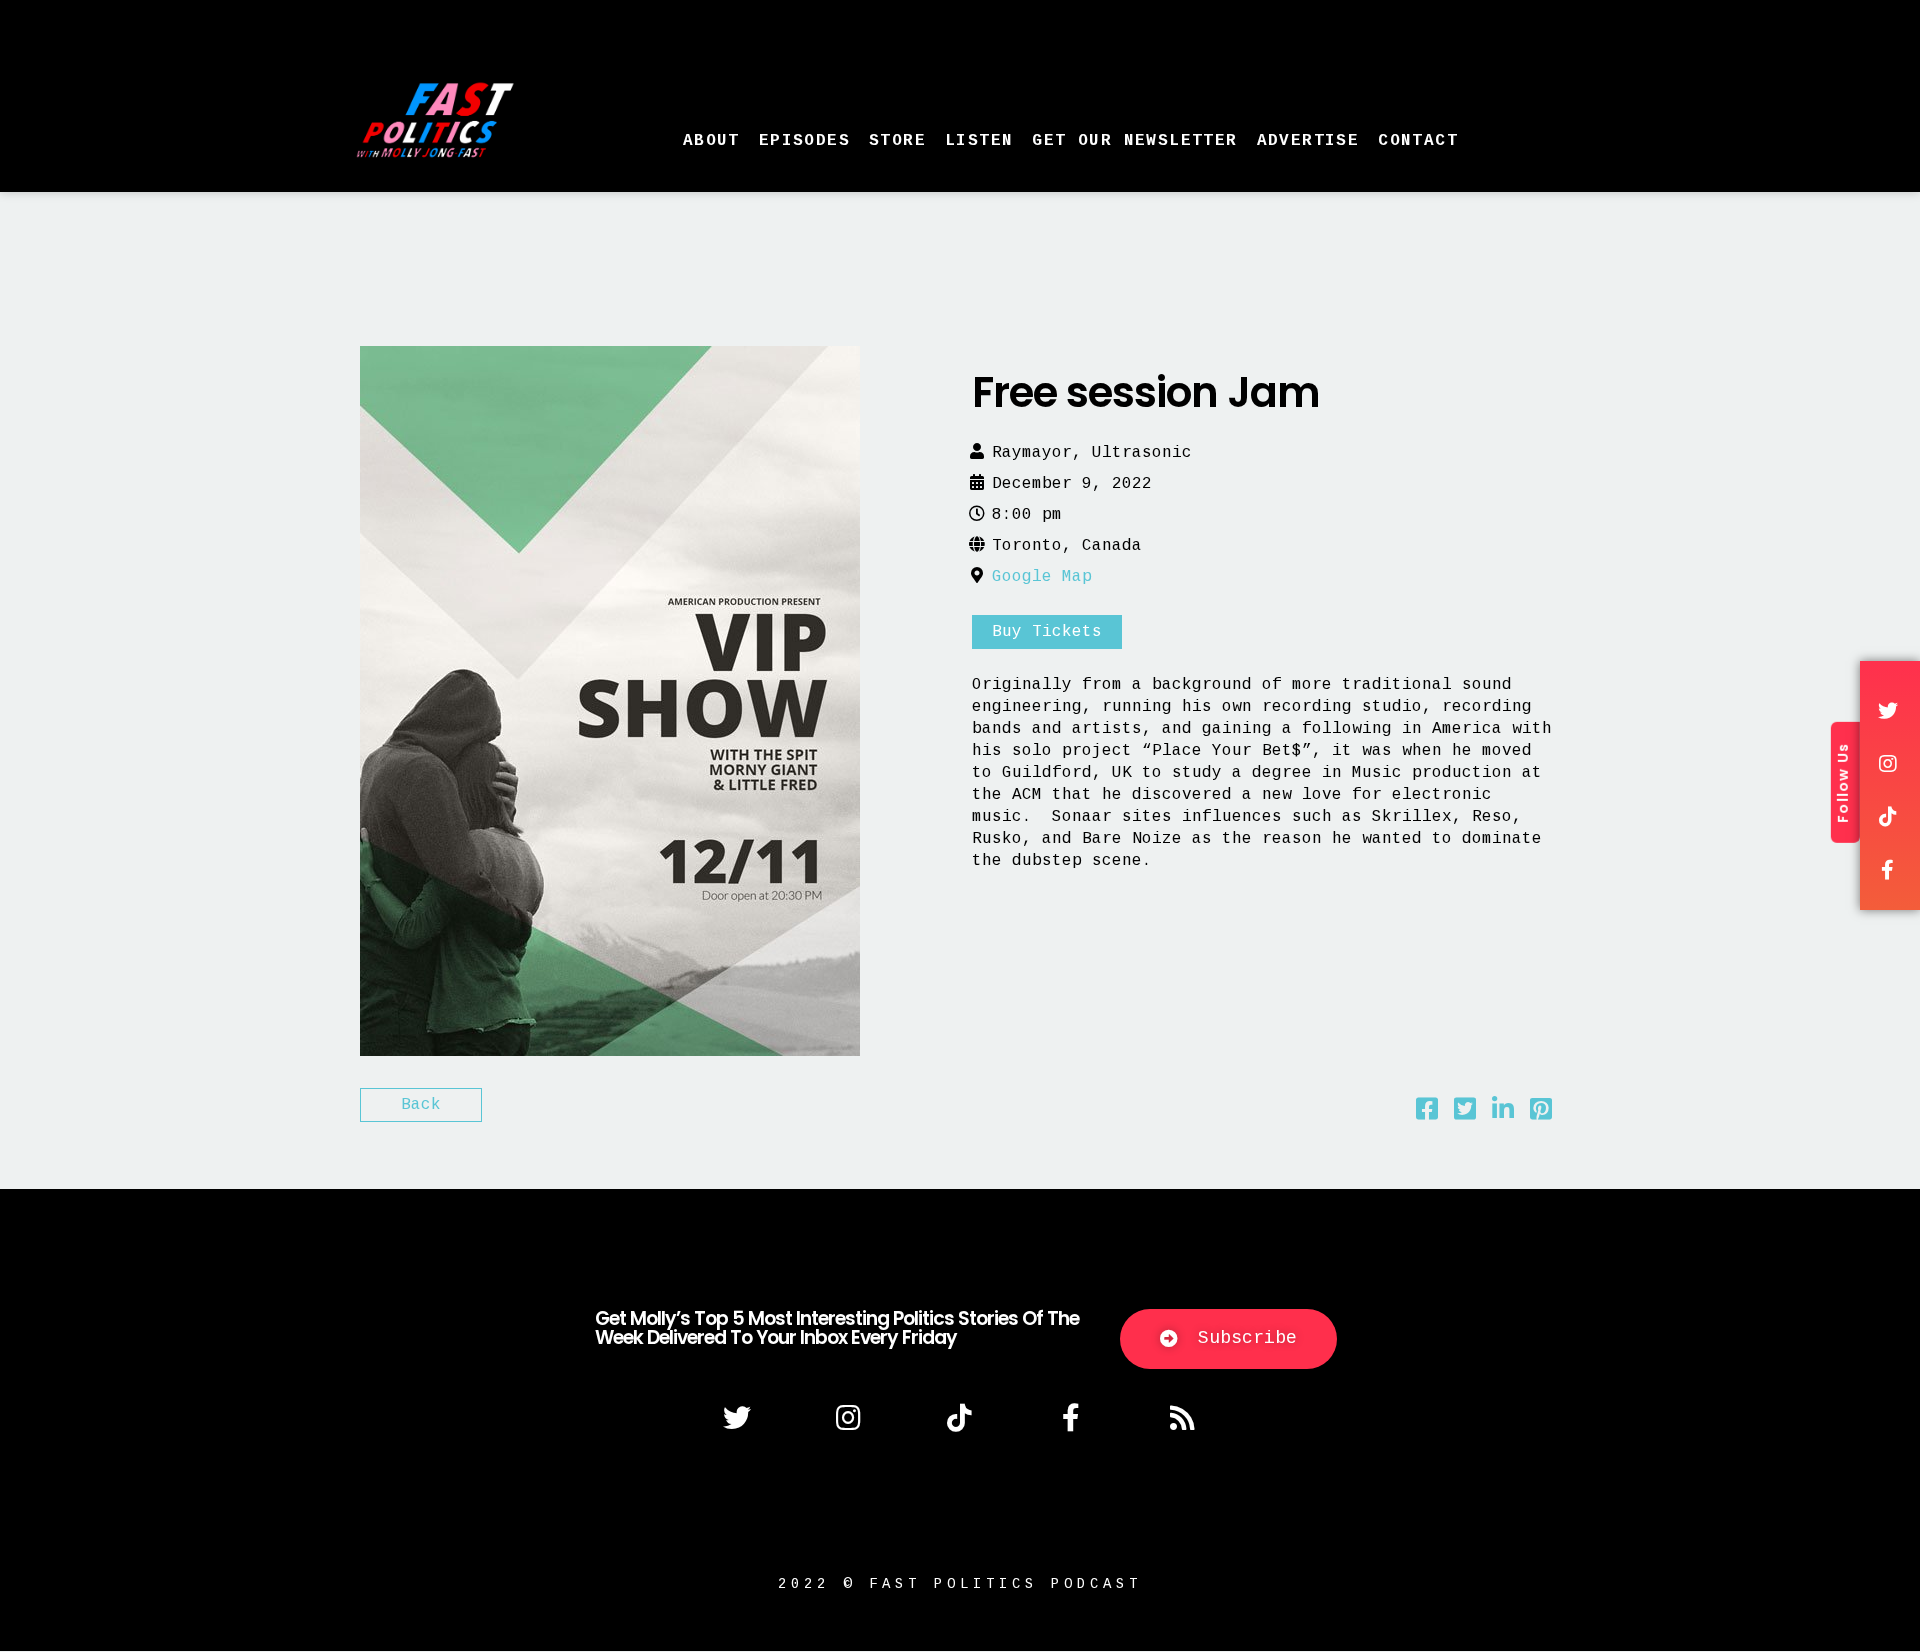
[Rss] (1183, 1418)
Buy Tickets (1047, 632)
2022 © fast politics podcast (960, 1584)
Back (421, 1105)
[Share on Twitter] (1465, 1114)
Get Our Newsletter (1134, 141)
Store (897, 141)
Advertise (1308, 141)
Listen (979, 141)
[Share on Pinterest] (1541, 1114)
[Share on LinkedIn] (1503, 1114)
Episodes (804, 141)
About (711, 141)
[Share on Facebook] (1427, 1114)
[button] (1228, 1339)
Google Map (1042, 577)
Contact (1418, 141)
